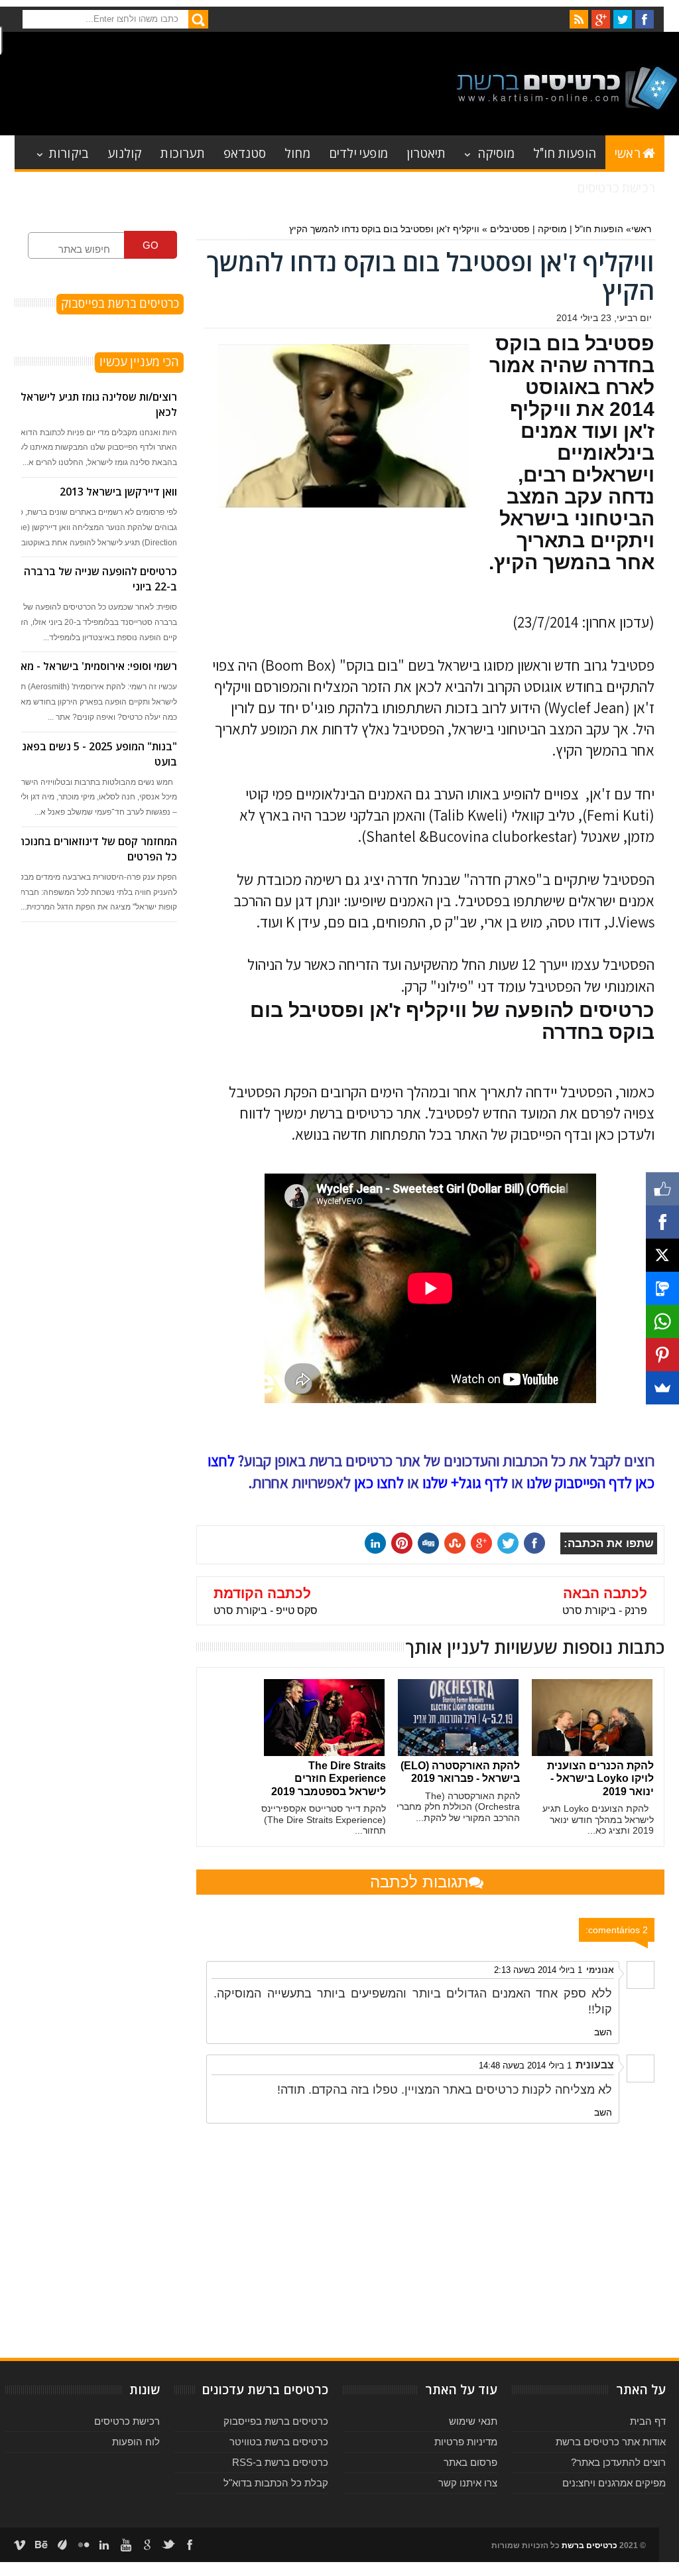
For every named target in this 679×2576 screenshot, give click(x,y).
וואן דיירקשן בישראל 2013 (118, 492)
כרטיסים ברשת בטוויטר (279, 2442)
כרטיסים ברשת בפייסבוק (276, 2421)
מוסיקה (496, 152)
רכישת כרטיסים (616, 187)
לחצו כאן (379, 1483)
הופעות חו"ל (565, 152)
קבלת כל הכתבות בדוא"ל (276, 2483)
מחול (297, 152)
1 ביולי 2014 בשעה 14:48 (525, 2066)
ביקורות (69, 152)
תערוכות (182, 152)
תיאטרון (426, 152)
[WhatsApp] (662, 1322)
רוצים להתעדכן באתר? (618, 2462)
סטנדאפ (245, 152)
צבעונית (595, 2065)
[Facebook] (662, 1222)
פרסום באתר (470, 2462)
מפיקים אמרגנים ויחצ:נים (614, 2483)
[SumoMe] (662, 1388)
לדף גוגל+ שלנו (465, 1483)
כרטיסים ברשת (589, 2545)
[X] (662, 1255)
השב (603, 2032)
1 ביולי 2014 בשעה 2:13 (538, 1970)
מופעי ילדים (358, 152)
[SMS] (662, 1288)
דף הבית (648, 2421)
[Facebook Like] (662, 1189)
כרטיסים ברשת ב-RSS (280, 2462)
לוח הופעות (136, 2442)
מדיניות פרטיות (466, 2442)
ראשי (628, 152)
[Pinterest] (662, 1355)
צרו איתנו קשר (468, 2483)
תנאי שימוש (473, 2421)
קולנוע (125, 152)
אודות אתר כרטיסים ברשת (611, 2442)
